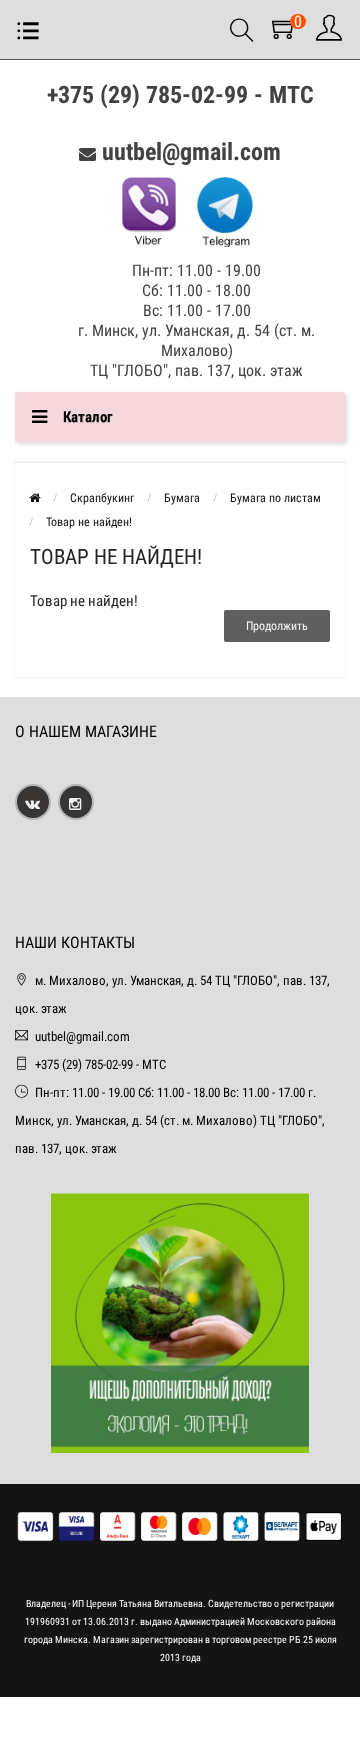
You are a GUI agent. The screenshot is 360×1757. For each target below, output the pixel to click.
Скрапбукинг (102, 498)
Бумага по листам (275, 498)
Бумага (182, 498)
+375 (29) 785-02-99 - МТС (180, 95)
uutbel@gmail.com (191, 152)
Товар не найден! (89, 522)
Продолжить (277, 626)
